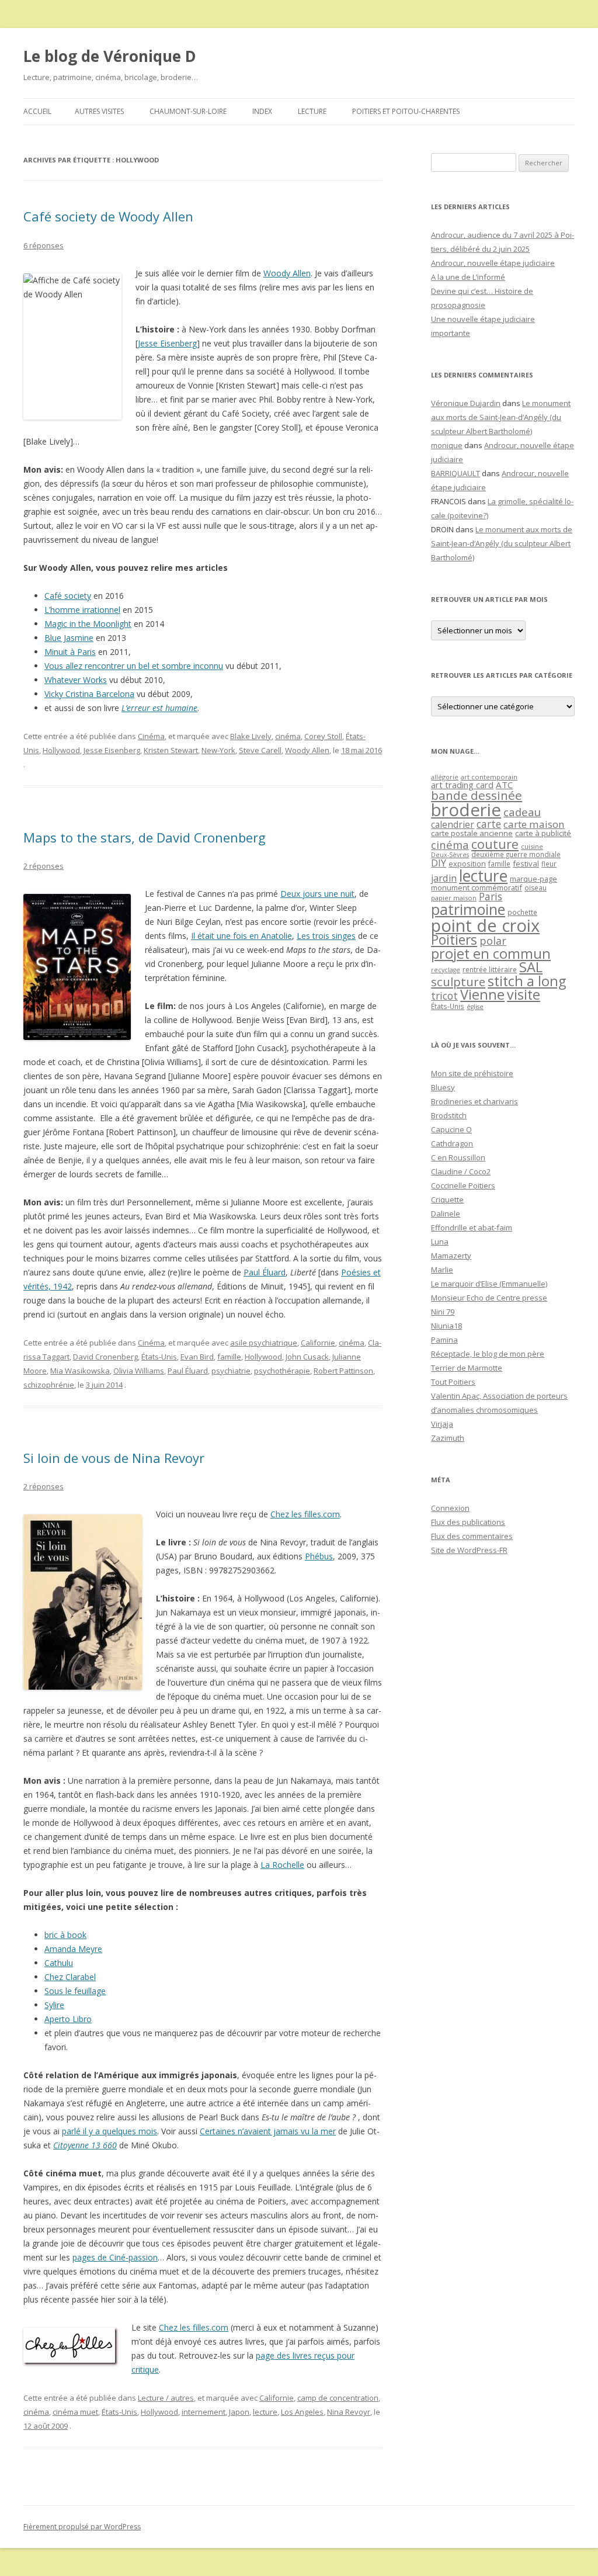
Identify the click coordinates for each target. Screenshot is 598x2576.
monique (447, 445)
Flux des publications (468, 1522)
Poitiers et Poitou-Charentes (406, 111)
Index (262, 111)
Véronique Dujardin (466, 403)
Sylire (54, 2005)
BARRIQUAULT (456, 473)
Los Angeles (302, 2412)
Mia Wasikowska (80, 1371)
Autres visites (99, 111)
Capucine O (451, 1129)
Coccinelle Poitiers (463, 1185)
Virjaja (442, 1424)
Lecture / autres (166, 2398)
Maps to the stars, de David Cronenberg (145, 837)
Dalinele (446, 1214)
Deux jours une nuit (317, 894)
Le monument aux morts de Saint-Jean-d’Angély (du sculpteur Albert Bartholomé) (501, 417)
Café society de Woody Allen (108, 216)
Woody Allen (287, 273)
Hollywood (61, 750)
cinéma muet (75, 2412)
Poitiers (454, 940)
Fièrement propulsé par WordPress (82, 2527)
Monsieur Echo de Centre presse (489, 1298)
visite (524, 994)
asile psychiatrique (264, 1343)
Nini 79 (443, 1312)
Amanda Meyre (73, 1949)
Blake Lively (251, 736)
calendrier (453, 824)
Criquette (447, 1199)
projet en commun (491, 954)
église (475, 1007)
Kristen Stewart (171, 750)
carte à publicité (543, 833)
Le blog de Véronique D (110, 56)
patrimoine (468, 909)
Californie (318, 1343)
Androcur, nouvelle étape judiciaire (493, 263)
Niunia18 (446, 1326)
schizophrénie (49, 1385)
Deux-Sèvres (450, 855)
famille (229, 1357)
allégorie (445, 777)
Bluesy (443, 1087)
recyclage (446, 970)
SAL (531, 967)
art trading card (462, 785)
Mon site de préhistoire (472, 1073)
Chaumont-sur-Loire (188, 111)
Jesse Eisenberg (167, 343)
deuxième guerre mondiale (516, 854)
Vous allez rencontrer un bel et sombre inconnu (134, 666)
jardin (444, 878)
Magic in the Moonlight (88, 624)
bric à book (65, 1935)
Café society (68, 596)
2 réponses (44, 866)
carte (489, 824)
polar (493, 941)
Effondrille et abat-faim (472, 1228)
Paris (491, 896)
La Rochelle (282, 1865)
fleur (549, 864)
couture (495, 844)
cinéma (288, 736)
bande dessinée (477, 795)
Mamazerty (451, 1256)
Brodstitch (449, 1115)
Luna (440, 1242)
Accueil (37, 111)
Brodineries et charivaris (474, 1101)
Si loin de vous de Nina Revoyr (114, 1458)
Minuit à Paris (70, 652)
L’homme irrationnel (82, 610)
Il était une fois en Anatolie (241, 936)
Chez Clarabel (70, 1977)
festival (526, 864)
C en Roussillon (458, 1157)
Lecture (312, 111)
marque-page (533, 879)
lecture (265, 2412)
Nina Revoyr (349, 2412)
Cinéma (151, 736)
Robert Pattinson (343, 1371)
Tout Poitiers (453, 1382)
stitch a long (527, 981)
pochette (522, 912)
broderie (466, 810)
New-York (218, 750)
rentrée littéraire (490, 970)
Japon (239, 2412)
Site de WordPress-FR (469, 1550)
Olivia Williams (139, 1371)
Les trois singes (326, 936)
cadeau (522, 812)
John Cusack (307, 1357)
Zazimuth (448, 1438)
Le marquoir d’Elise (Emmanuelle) (489, 1284)
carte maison (534, 824)
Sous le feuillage (75, 1991)
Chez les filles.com (305, 1514)
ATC (504, 785)
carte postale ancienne (472, 833)
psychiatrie (231, 1371)
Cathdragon (452, 1143)
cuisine (532, 846)
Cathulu (59, 1963)
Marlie (442, 1270)
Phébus (319, 1556)
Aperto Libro (68, 2019)
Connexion (450, 1508)
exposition (467, 864)
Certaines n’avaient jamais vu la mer (268, 2131)
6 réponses (44, 245)
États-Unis (159, 1357)
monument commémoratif (477, 887)
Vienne (482, 994)
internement (204, 2412)
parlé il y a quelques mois (109, 2131)
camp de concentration (338, 2398)
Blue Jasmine (69, 638)
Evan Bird (197, 1357)
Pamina (444, 1340)
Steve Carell (260, 750)
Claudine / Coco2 (461, 1171)
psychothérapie (282, 1371)
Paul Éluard (265, 1272)
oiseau (536, 888)
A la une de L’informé (468, 277)
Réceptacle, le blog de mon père (488, 1354)
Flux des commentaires (472, 1536)
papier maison (454, 898)
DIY (439, 863)
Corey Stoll (323, 736)
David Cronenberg (105, 1357)
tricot (444, 996)
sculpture (458, 982)
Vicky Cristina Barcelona (89, 694)
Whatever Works (76, 680)
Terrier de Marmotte (467, 1368)
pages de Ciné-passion (115, 2257)
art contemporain (489, 777)
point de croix (485, 925)
